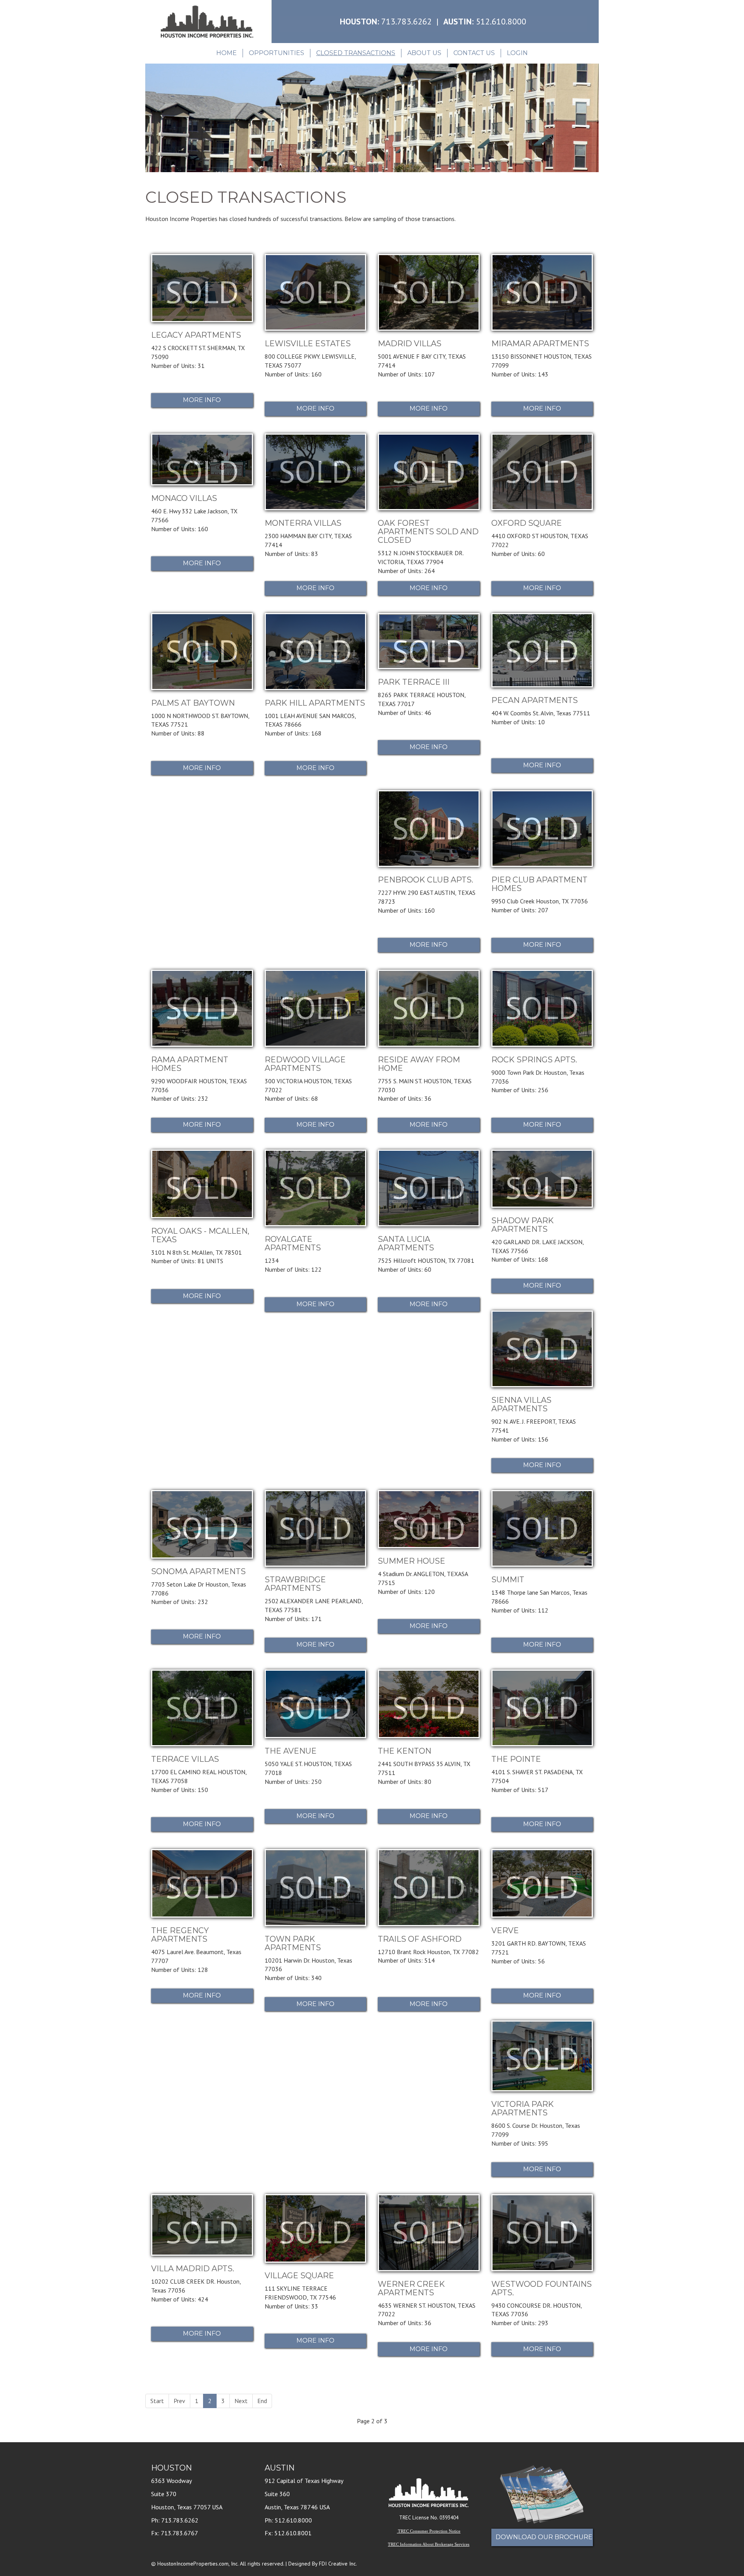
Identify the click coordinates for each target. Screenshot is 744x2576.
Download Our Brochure (544, 2537)
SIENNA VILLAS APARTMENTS (521, 1404)
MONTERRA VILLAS (303, 523)
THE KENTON (405, 1751)
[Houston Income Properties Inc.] (206, 22)
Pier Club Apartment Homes (539, 884)
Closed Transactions (356, 53)
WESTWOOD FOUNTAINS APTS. (542, 2288)
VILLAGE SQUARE (299, 2276)
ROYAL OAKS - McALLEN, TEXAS (200, 1235)
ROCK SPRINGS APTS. (534, 1060)
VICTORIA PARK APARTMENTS (523, 2108)
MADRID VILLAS (410, 344)
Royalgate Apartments (293, 1243)
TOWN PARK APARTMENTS (293, 1943)
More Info (202, 400)
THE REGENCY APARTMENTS (180, 1935)
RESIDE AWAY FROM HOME (419, 1064)
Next (241, 2401)
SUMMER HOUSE (412, 1561)
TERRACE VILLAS (185, 1759)
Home (226, 53)
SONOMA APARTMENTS (198, 1571)
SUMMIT (508, 1580)
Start (157, 2401)
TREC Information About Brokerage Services (429, 2544)
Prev (179, 2401)
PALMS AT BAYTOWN (193, 703)
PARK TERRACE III (414, 682)
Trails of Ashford (420, 1939)
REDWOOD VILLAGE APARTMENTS (305, 1064)
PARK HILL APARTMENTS (315, 703)
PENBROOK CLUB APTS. (425, 880)
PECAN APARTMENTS (535, 700)
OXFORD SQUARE (527, 523)
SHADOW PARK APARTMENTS (523, 1225)
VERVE (505, 1930)
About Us (424, 53)
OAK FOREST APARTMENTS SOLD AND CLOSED (428, 532)
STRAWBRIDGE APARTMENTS (295, 1584)
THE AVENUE (291, 1751)
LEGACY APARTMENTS (196, 335)
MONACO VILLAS (184, 498)
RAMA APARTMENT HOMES (190, 1064)
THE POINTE (516, 1759)
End (262, 2401)
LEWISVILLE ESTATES (308, 344)
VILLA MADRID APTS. (193, 2269)
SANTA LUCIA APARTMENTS (406, 1243)
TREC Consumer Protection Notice (429, 2531)
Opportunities (276, 53)
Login (517, 53)
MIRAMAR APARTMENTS (540, 344)
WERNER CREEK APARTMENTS (411, 2288)
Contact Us (474, 53)
